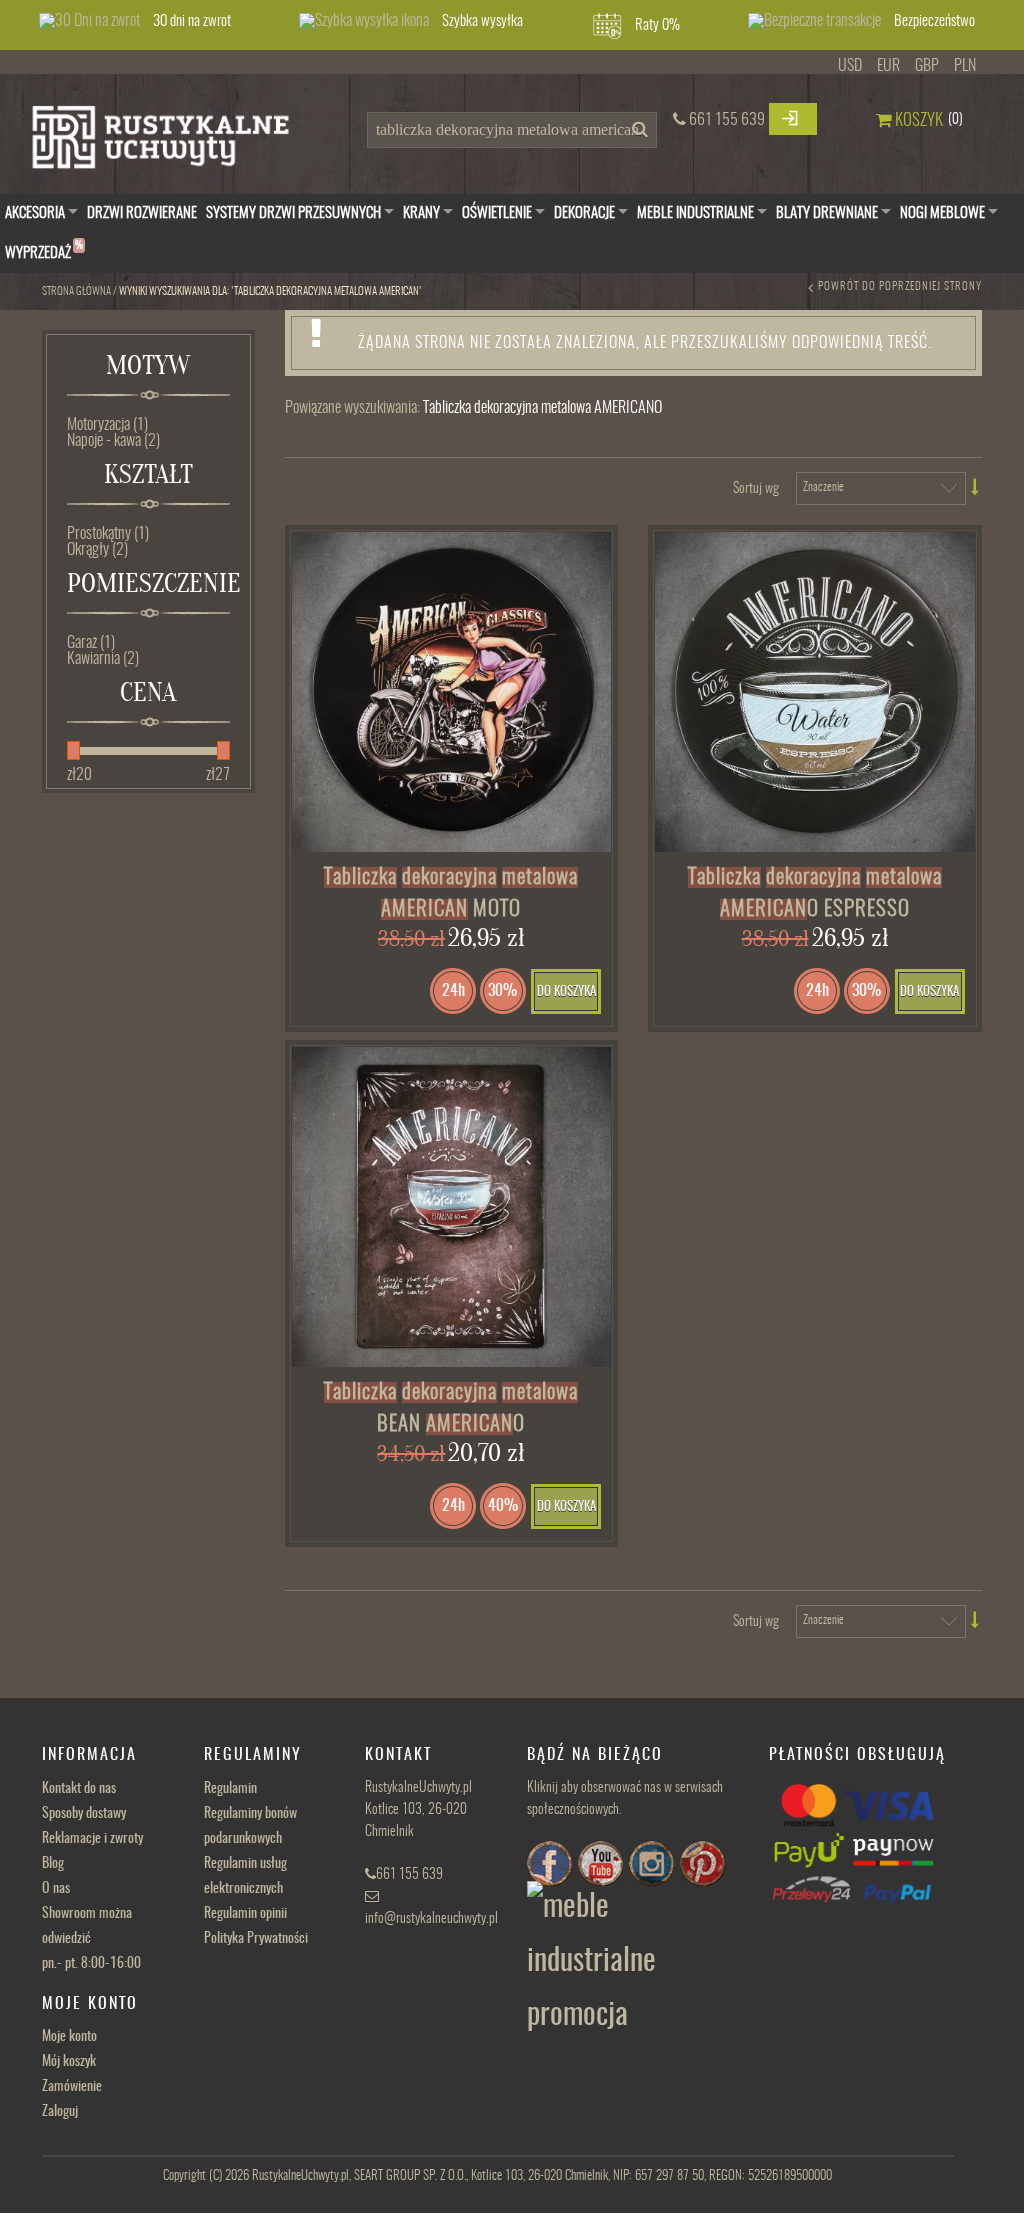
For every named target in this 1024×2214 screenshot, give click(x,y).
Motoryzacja (107, 425)
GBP (927, 66)
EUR (888, 66)
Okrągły (97, 550)
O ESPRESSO (815, 893)
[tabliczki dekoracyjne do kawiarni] (452, 1207)
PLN (965, 66)
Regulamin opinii (245, 1914)
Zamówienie (72, 2087)
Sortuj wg (756, 489)
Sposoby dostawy (84, 1814)
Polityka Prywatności (256, 1939)
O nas (56, 1889)
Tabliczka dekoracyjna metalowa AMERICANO (542, 408)
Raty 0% (657, 25)
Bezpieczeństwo (934, 21)
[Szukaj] (637, 135)
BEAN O (451, 1408)
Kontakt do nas (79, 1789)
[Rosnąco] (975, 487)
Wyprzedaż (44, 250)
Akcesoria (35, 213)
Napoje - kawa (113, 441)
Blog (53, 1864)
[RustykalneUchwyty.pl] (176, 142)
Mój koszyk (69, 2062)
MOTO (451, 893)
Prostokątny (108, 534)
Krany (421, 213)
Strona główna (76, 291)
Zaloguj (60, 2112)
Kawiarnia (103, 659)
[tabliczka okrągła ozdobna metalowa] (452, 692)
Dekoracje (584, 213)
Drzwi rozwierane (142, 213)
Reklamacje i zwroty (92, 1839)
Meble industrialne (695, 213)
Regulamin (230, 1789)
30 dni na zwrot (192, 21)
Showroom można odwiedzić (91, 1939)
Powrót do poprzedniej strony (900, 286)
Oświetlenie (497, 213)
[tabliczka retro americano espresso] (815, 692)
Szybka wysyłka (482, 21)
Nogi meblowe (942, 213)
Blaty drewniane (827, 213)
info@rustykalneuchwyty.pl (431, 1919)
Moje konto (69, 2037)
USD (850, 66)
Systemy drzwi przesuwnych (293, 213)
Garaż (91, 643)
